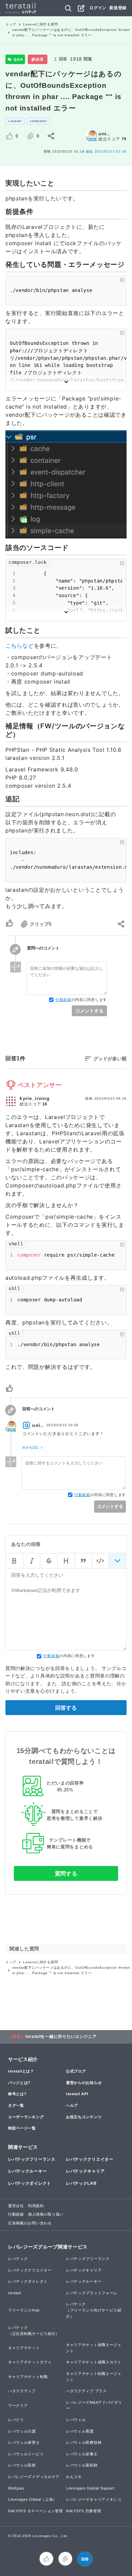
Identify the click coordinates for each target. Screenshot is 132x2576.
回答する (66, 1708)
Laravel (15, 121)
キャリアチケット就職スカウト (94, 2362)
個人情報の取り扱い (46, 2214)
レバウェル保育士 (24, 2442)
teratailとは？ (21, 2071)
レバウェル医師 (22, 2465)
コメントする (89, 1011)
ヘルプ (72, 2105)
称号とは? (17, 2094)
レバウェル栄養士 (82, 2454)
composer (38, 121)
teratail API (77, 2094)
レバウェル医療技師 (84, 2442)
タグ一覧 (16, 2105)
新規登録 (118, 8)
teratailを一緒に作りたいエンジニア (61, 2037)
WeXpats (16, 2488)
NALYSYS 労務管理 (83, 2511)
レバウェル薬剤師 (82, 2465)
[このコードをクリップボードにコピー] (122, 280)
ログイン (98, 8)
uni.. (104, 134)
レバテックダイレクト (30, 2183)
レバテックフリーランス (32, 2159)
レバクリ (16, 2420)
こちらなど (20, 646)
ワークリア (18, 2405)
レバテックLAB (81, 2183)
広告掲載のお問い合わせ (30, 2223)
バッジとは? (19, 2083)
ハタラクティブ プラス (86, 2391)
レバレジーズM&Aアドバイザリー (94, 2405)
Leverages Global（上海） (32, 2499)
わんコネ (74, 2477)
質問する (66, 1874)
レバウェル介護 (22, 2431)
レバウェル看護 (80, 2431)
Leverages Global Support (90, 2488)
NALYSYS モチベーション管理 (36, 2511)
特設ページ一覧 (22, 2128)
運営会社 (16, 2206)
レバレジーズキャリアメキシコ (94, 2499)
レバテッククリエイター (90, 2159)
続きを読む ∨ (33, 1447)
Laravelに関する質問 (40, 24)
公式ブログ (76, 2071)
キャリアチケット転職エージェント (94, 2377)
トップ (11, 24)
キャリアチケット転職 (28, 2377)
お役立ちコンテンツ (84, 2117)
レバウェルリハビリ (26, 2454)
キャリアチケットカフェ (30, 2362)
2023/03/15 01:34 (106, 151)
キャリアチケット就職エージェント (94, 2348)
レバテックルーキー (27, 2171)
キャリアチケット (24, 2348)
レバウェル (76, 2420)
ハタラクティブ (22, 2391)
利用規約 (36, 2206)
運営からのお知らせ (84, 2083)
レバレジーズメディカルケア (34, 2477)
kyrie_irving (35, 1098)
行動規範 (63, 1000)
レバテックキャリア (85, 2171)
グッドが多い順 (110, 1059)
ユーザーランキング (26, 2117)
